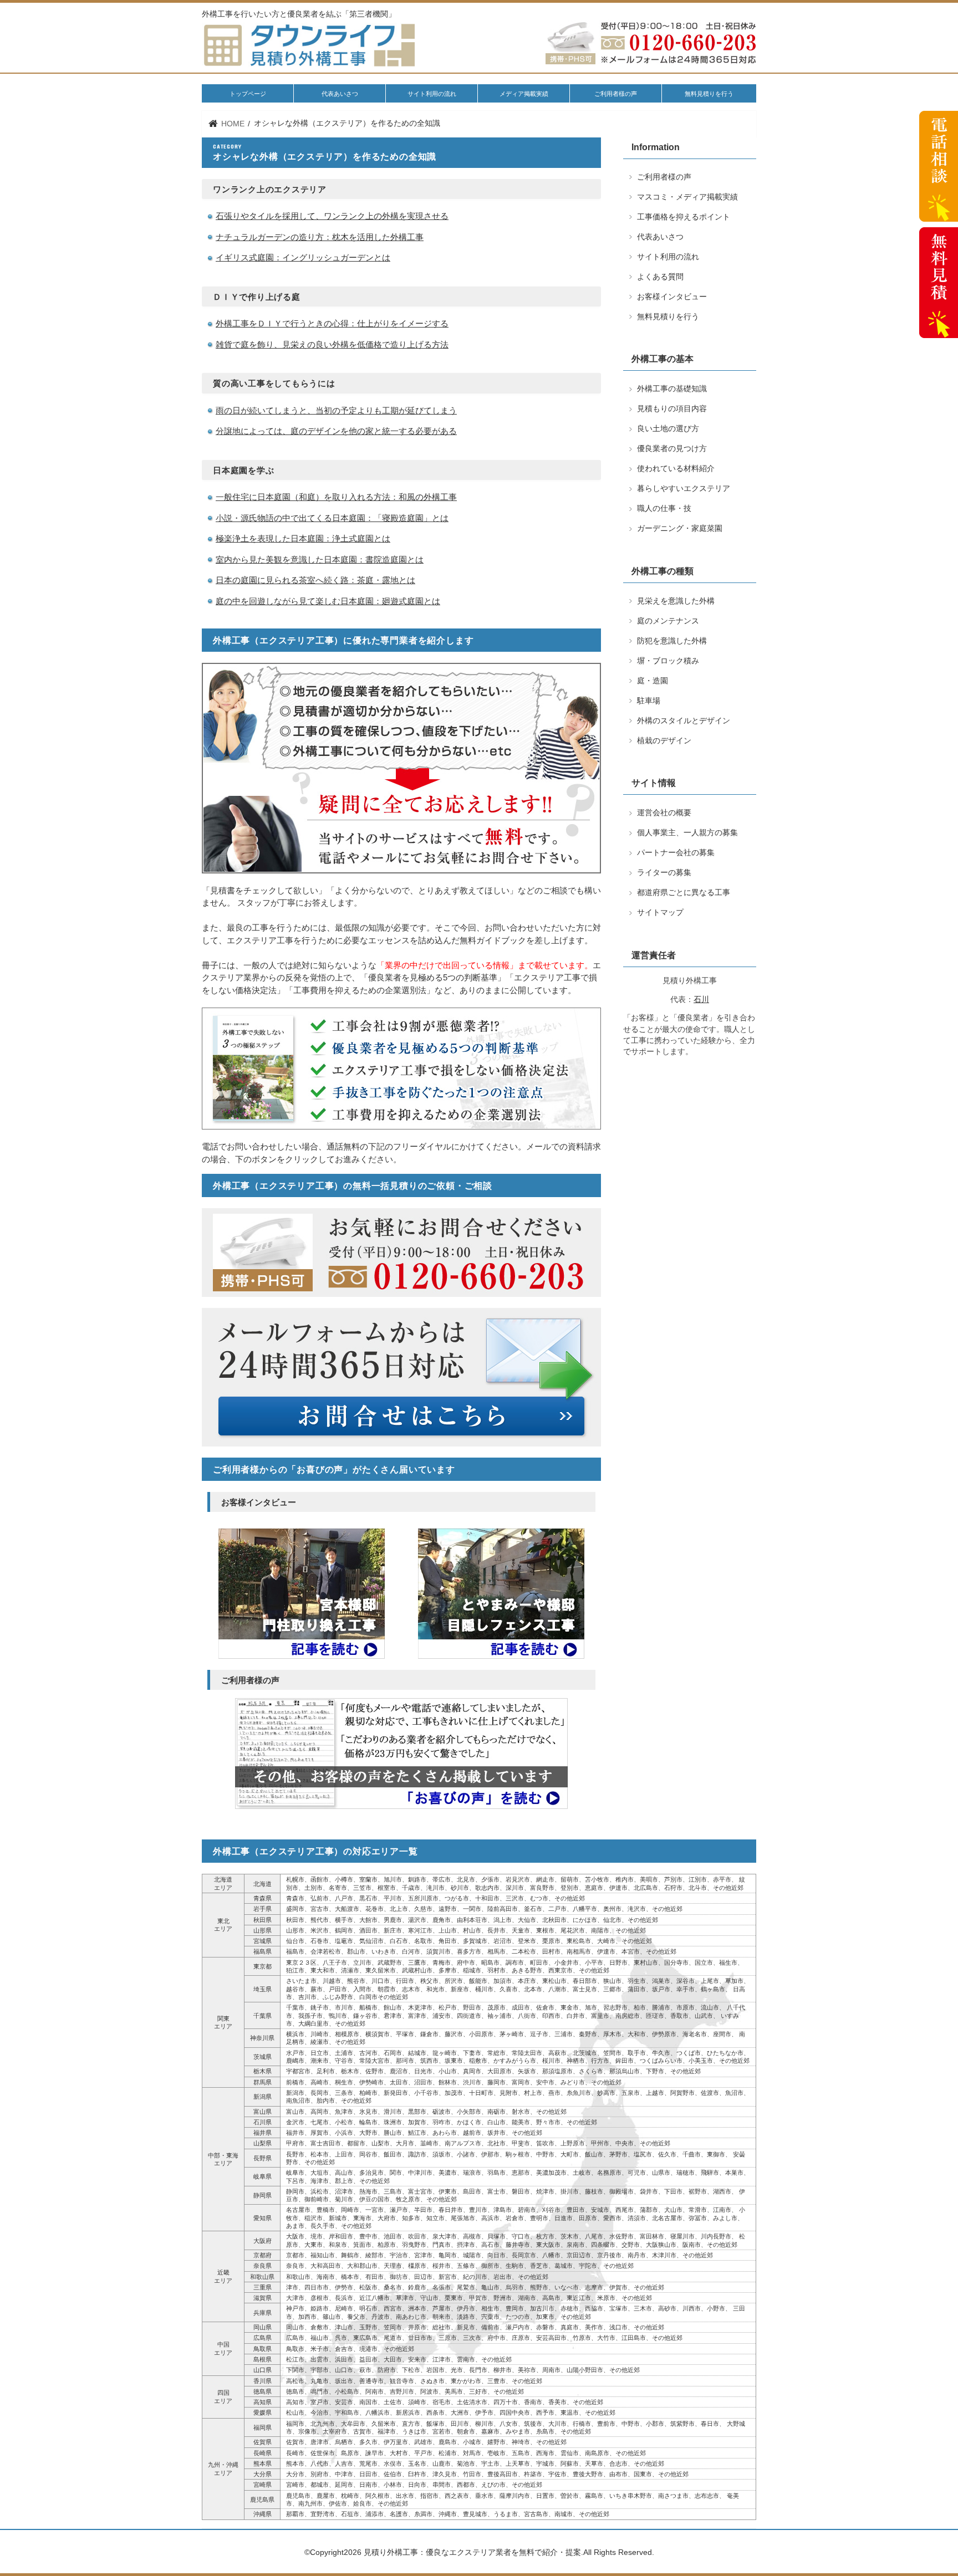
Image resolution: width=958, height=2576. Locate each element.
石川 (701, 1000)
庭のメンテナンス (668, 621)
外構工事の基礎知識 (672, 389)
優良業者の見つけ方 (672, 449)
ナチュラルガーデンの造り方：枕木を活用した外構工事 (320, 237)
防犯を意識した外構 (672, 641)
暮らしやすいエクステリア (684, 489)
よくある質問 (660, 277)
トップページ (248, 94)
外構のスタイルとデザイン (684, 721)
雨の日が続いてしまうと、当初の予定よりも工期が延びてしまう (336, 410)
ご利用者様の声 (616, 94)
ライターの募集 (664, 873)
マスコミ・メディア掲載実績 (687, 197)
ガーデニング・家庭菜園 (680, 528)
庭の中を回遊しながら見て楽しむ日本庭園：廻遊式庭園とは (328, 601)
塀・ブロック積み (668, 661)
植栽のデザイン (664, 741)
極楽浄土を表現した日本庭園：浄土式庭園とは (303, 538)
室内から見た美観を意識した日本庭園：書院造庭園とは (320, 559)
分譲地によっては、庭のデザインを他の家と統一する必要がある (336, 431)
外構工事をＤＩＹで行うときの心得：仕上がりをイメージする (332, 323)
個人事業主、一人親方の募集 (687, 833)
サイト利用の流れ (432, 94)
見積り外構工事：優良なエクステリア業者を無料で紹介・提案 (472, 2552)
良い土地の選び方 (668, 429)
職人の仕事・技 (664, 508)
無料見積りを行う (709, 94)
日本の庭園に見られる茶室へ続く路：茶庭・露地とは (315, 580)
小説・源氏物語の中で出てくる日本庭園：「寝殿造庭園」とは (332, 518)
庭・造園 (653, 681)
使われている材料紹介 (676, 469)
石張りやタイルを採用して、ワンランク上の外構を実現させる (332, 216)
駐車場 (649, 701)
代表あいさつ (340, 94)
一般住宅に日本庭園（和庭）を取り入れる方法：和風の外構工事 (336, 497)
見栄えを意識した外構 (676, 601)
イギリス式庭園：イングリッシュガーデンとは (303, 257)
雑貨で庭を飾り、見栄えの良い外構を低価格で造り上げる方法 (332, 344)
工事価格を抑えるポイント (684, 217)
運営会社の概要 (664, 813)
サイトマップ (660, 913)
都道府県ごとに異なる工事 (684, 893)
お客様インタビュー (672, 297)
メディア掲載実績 (524, 94)
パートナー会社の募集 (676, 853)
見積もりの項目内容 (672, 409)
